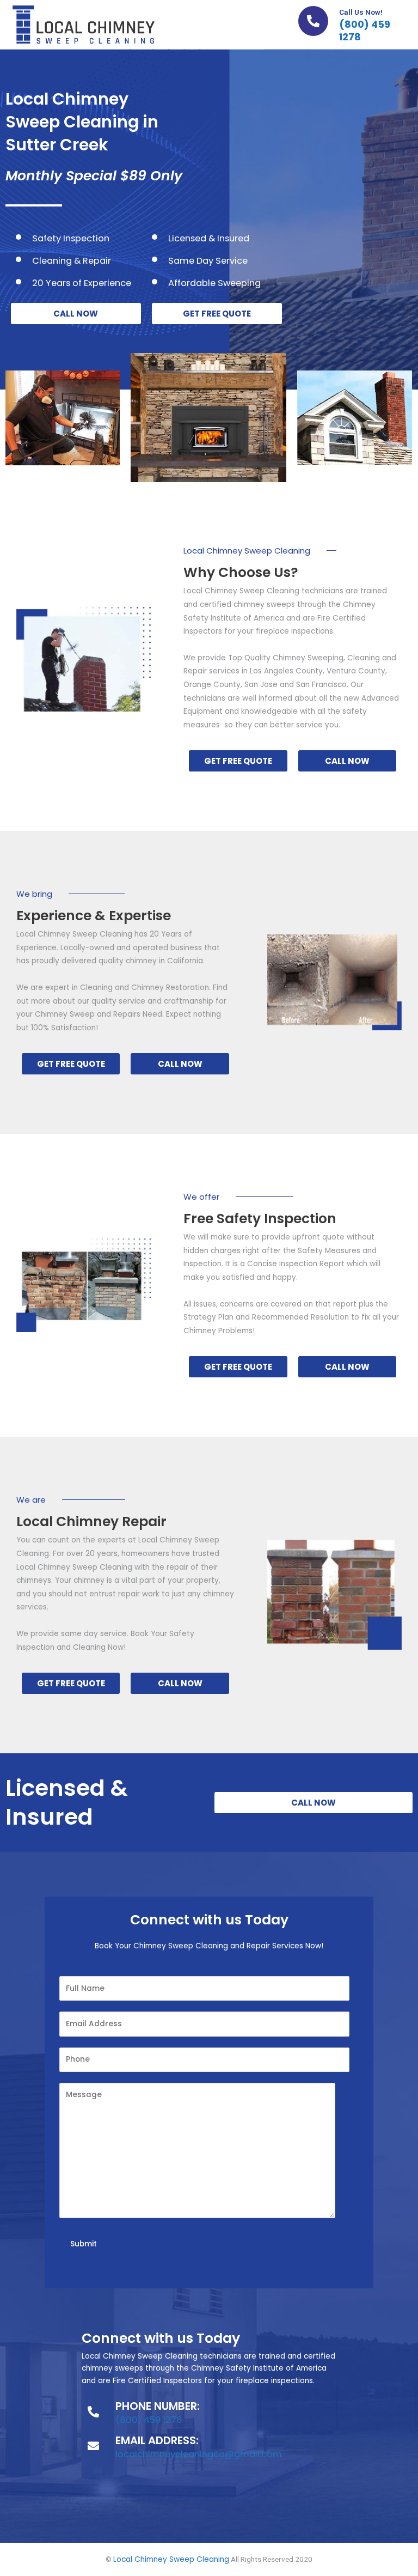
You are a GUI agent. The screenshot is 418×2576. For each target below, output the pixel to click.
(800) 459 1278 (365, 31)
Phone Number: (158, 2406)
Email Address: (157, 2440)
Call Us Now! (361, 12)
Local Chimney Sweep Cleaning (171, 2559)
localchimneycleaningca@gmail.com (199, 2454)
